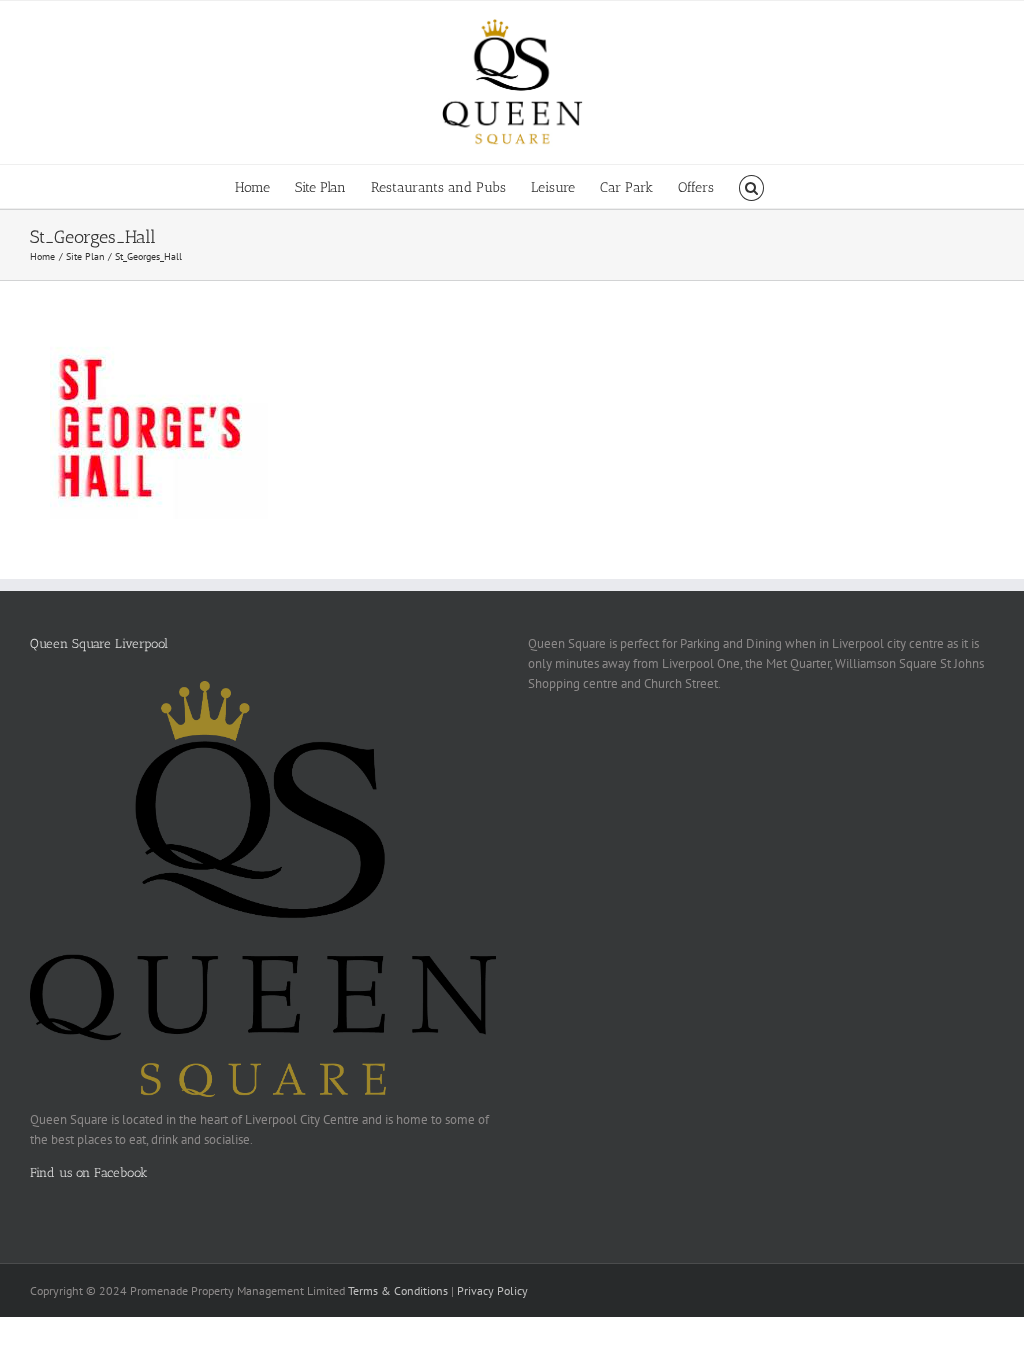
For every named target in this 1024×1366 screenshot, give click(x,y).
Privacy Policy (492, 1290)
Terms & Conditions (398, 1290)
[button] (751, 186)
